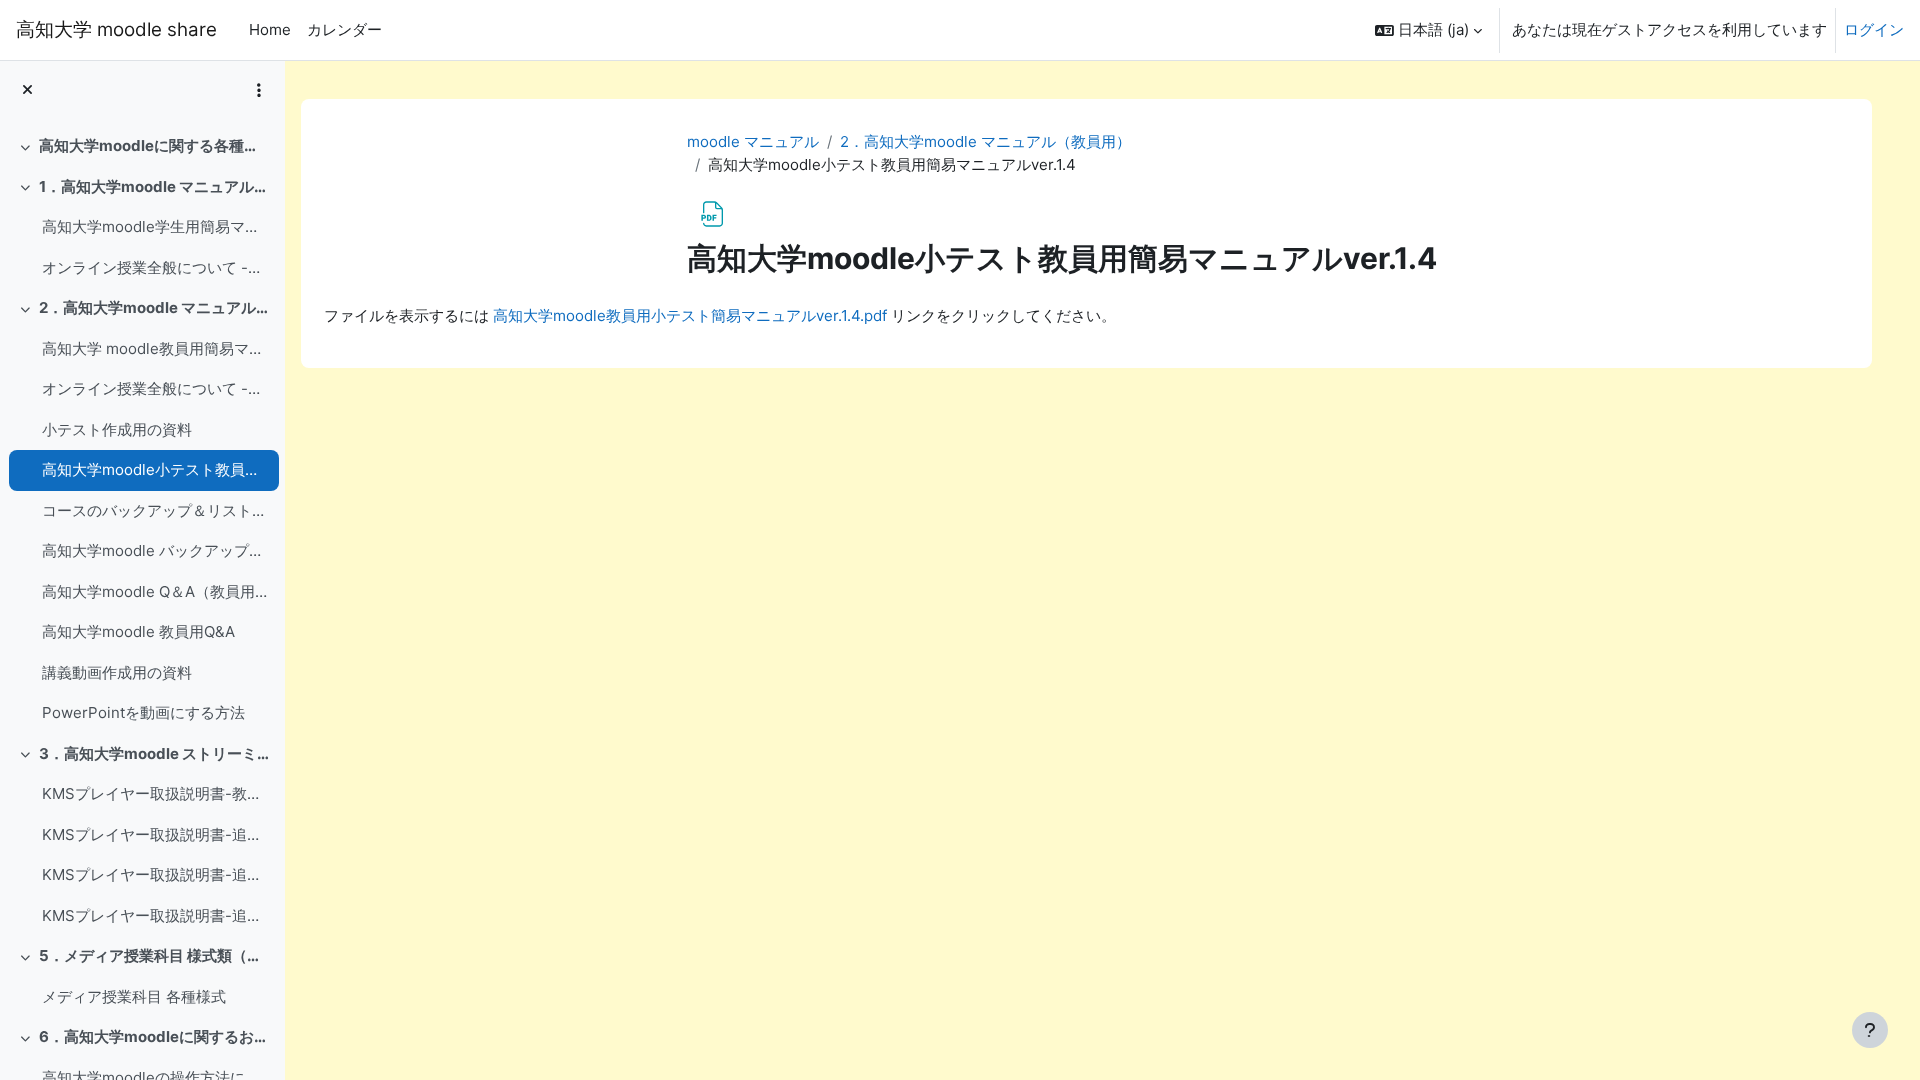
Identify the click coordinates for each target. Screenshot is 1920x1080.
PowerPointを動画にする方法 (143, 712)
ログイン (1874, 29)
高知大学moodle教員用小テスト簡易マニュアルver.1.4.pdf (690, 315)
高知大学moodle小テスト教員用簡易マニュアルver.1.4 (155, 469)
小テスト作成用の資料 (117, 429)
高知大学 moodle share (116, 29)
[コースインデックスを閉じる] (27, 90)
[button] (1428, 30)
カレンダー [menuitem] (344, 29)
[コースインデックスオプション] (259, 90)
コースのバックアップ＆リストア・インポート (155, 510)
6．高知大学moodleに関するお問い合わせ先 (154, 1036)
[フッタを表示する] (1870, 1030)
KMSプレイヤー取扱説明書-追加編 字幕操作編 (155, 834)
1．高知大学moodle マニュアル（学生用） (154, 186)
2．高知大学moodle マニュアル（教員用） (154, 307)
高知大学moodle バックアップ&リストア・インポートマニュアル (155, 550)
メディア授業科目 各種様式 (134, 996)
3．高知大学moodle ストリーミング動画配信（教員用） (154, 753)
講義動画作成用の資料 (117, 672)
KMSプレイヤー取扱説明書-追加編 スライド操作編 (155, 915)
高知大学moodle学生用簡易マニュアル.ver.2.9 (155, 226)
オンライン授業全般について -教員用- (155, 388)
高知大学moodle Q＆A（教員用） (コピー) (155, 591)
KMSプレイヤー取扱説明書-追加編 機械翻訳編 (155, 874)
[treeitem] (142, 146)
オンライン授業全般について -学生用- (155, 267)
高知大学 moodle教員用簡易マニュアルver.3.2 (155, 348)
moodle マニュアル (753, 141)
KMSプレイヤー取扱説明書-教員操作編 (155, 793)
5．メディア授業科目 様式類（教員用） (154, 955)
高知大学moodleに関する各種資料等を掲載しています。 (154, 145)
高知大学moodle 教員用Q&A (138, 631)
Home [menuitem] (270, 29)
